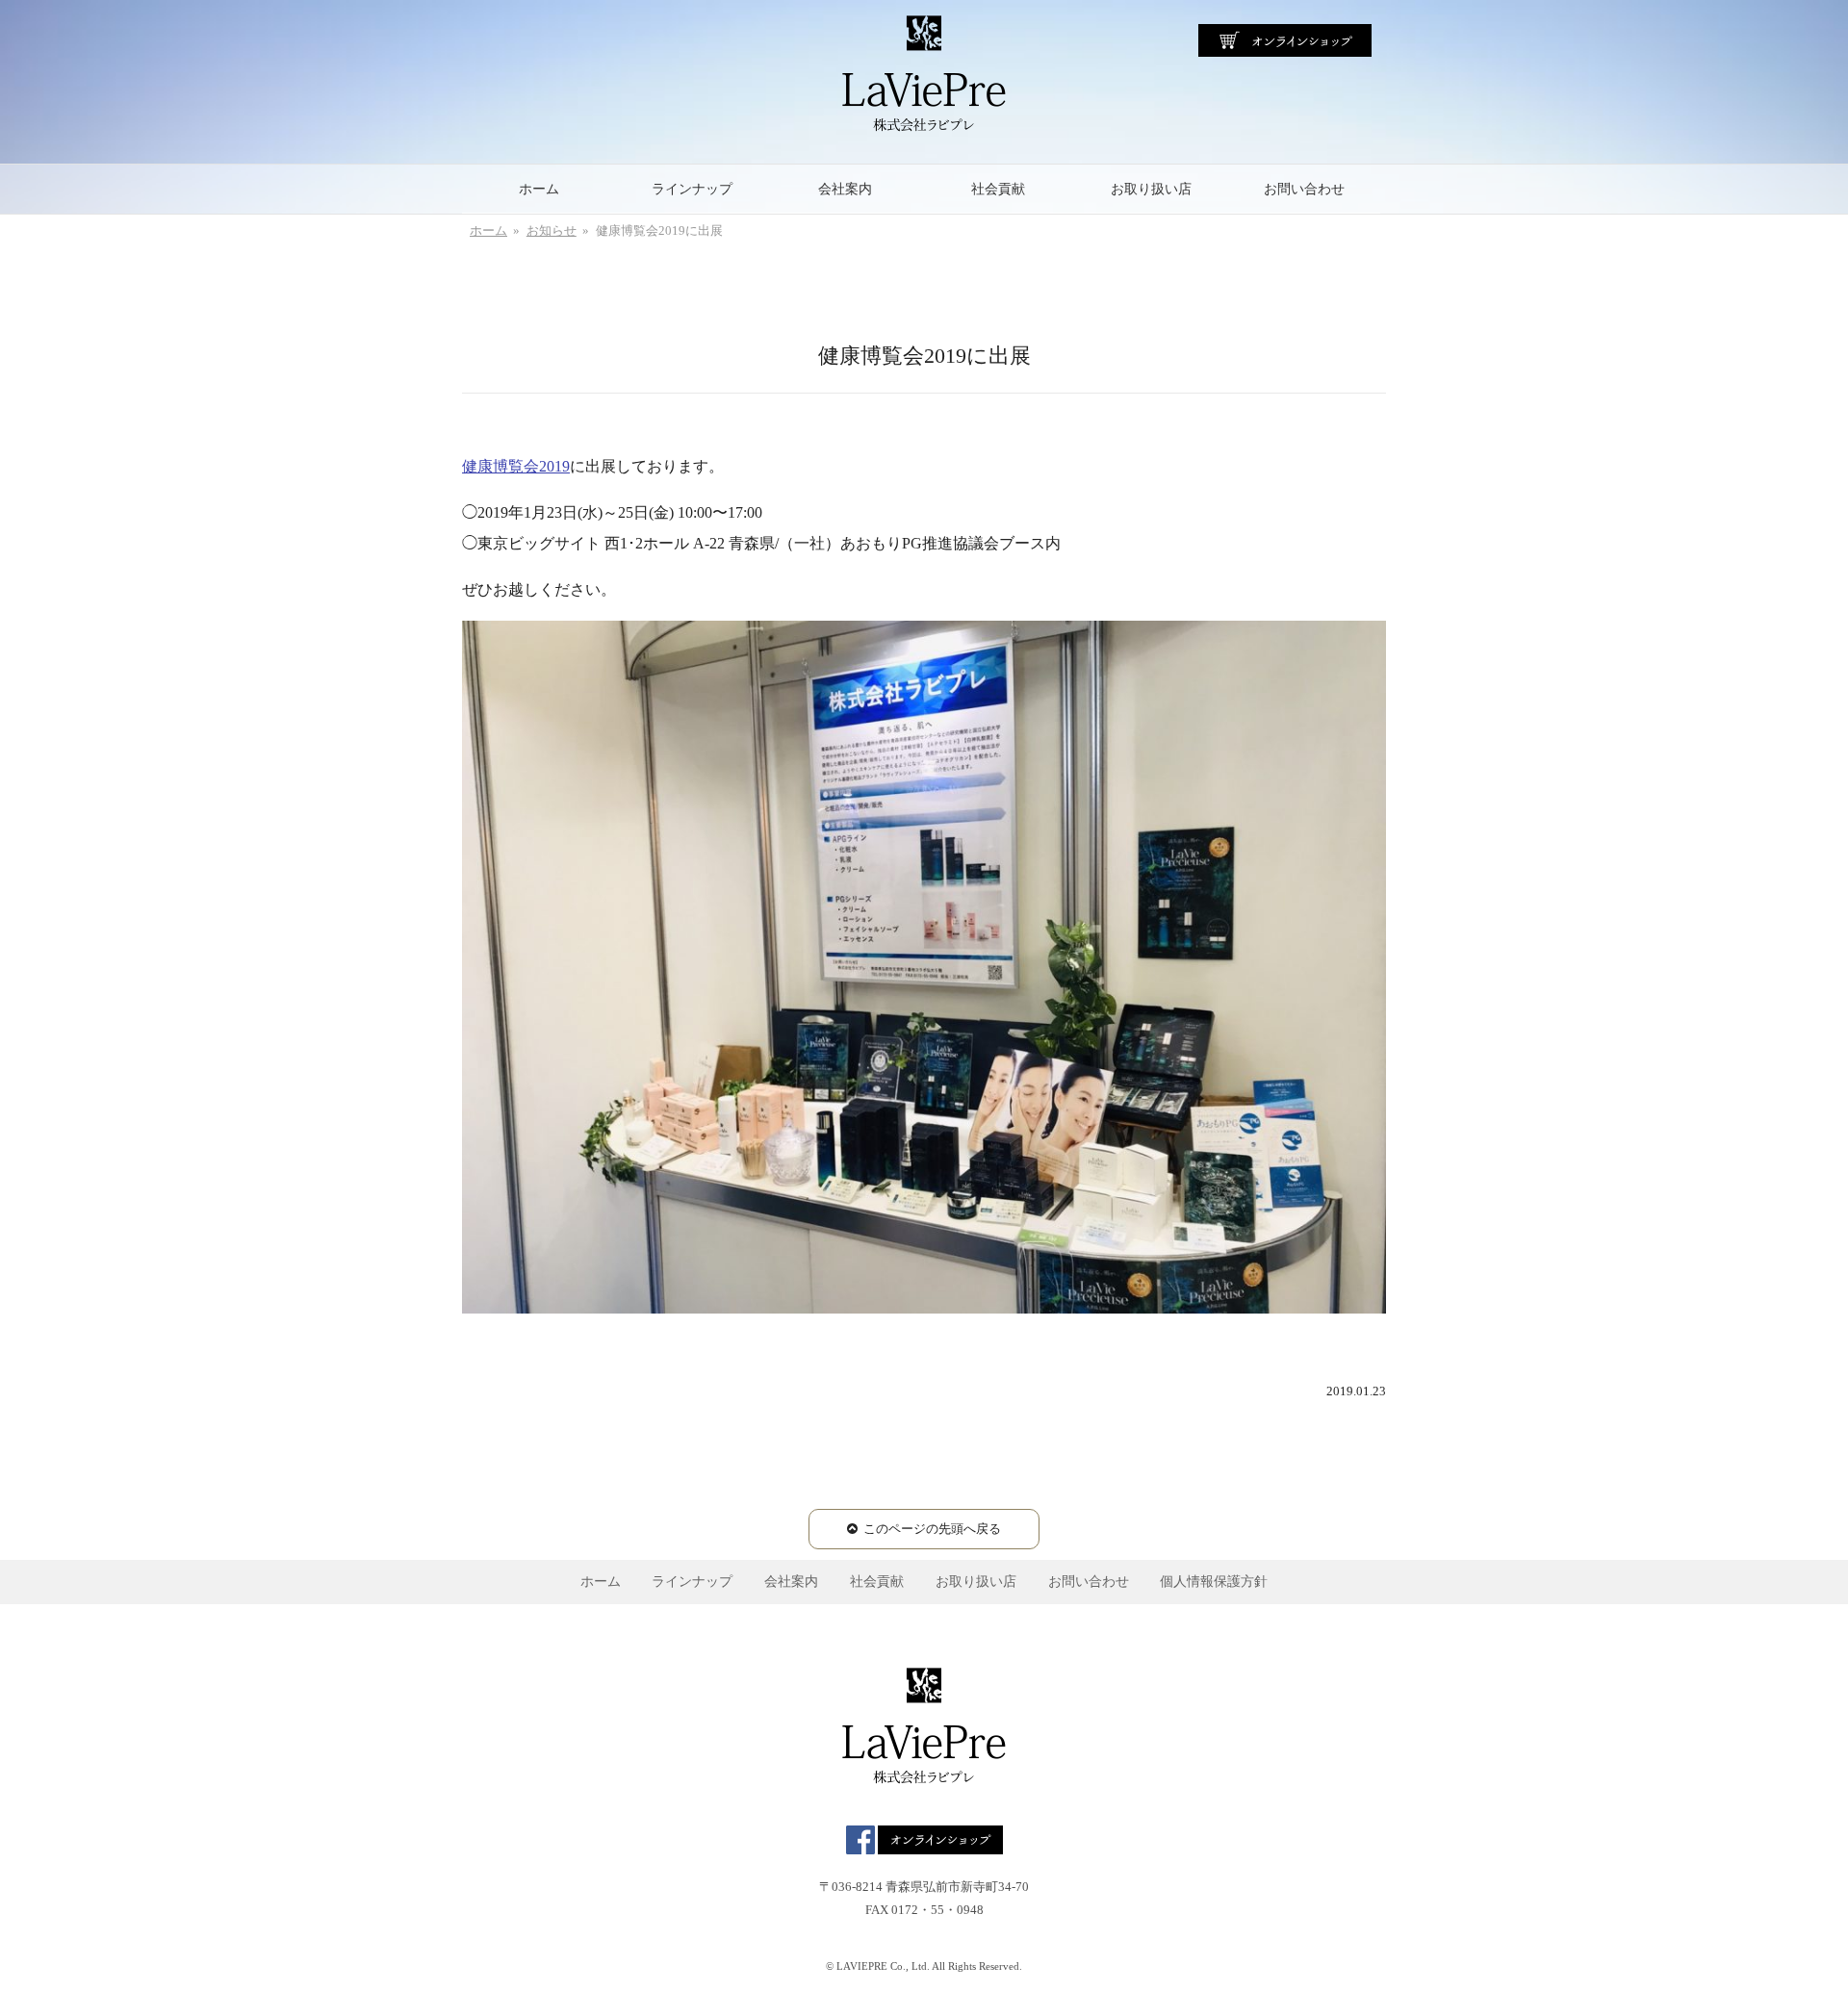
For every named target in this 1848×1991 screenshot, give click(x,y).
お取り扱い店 (1151, 189)
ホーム (539, 189)
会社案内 (845, 189)
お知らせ (552, 231)
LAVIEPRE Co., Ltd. (883, 1966)
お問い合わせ (1304, 189)
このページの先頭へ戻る (932, 1529)
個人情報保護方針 (1214, 1581)
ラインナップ (692, 189)
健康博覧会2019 (516, 466)
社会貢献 (998, 189)
